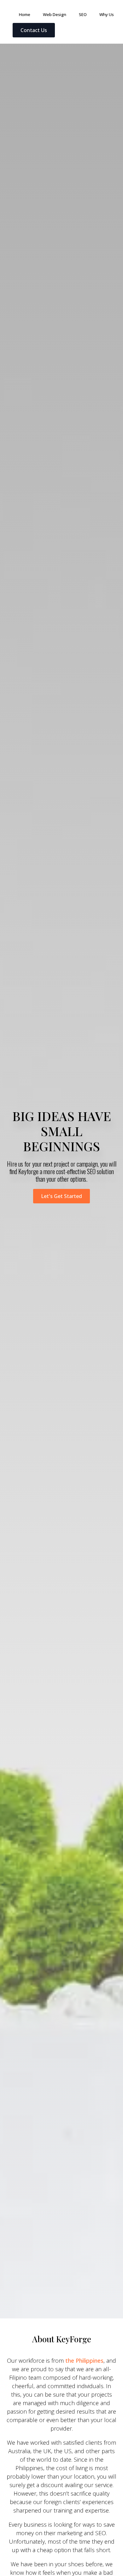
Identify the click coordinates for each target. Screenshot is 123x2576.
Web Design (55, 14)
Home (25, 14)
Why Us (107, 14)
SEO (83, 14)
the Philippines (84, 2361)
